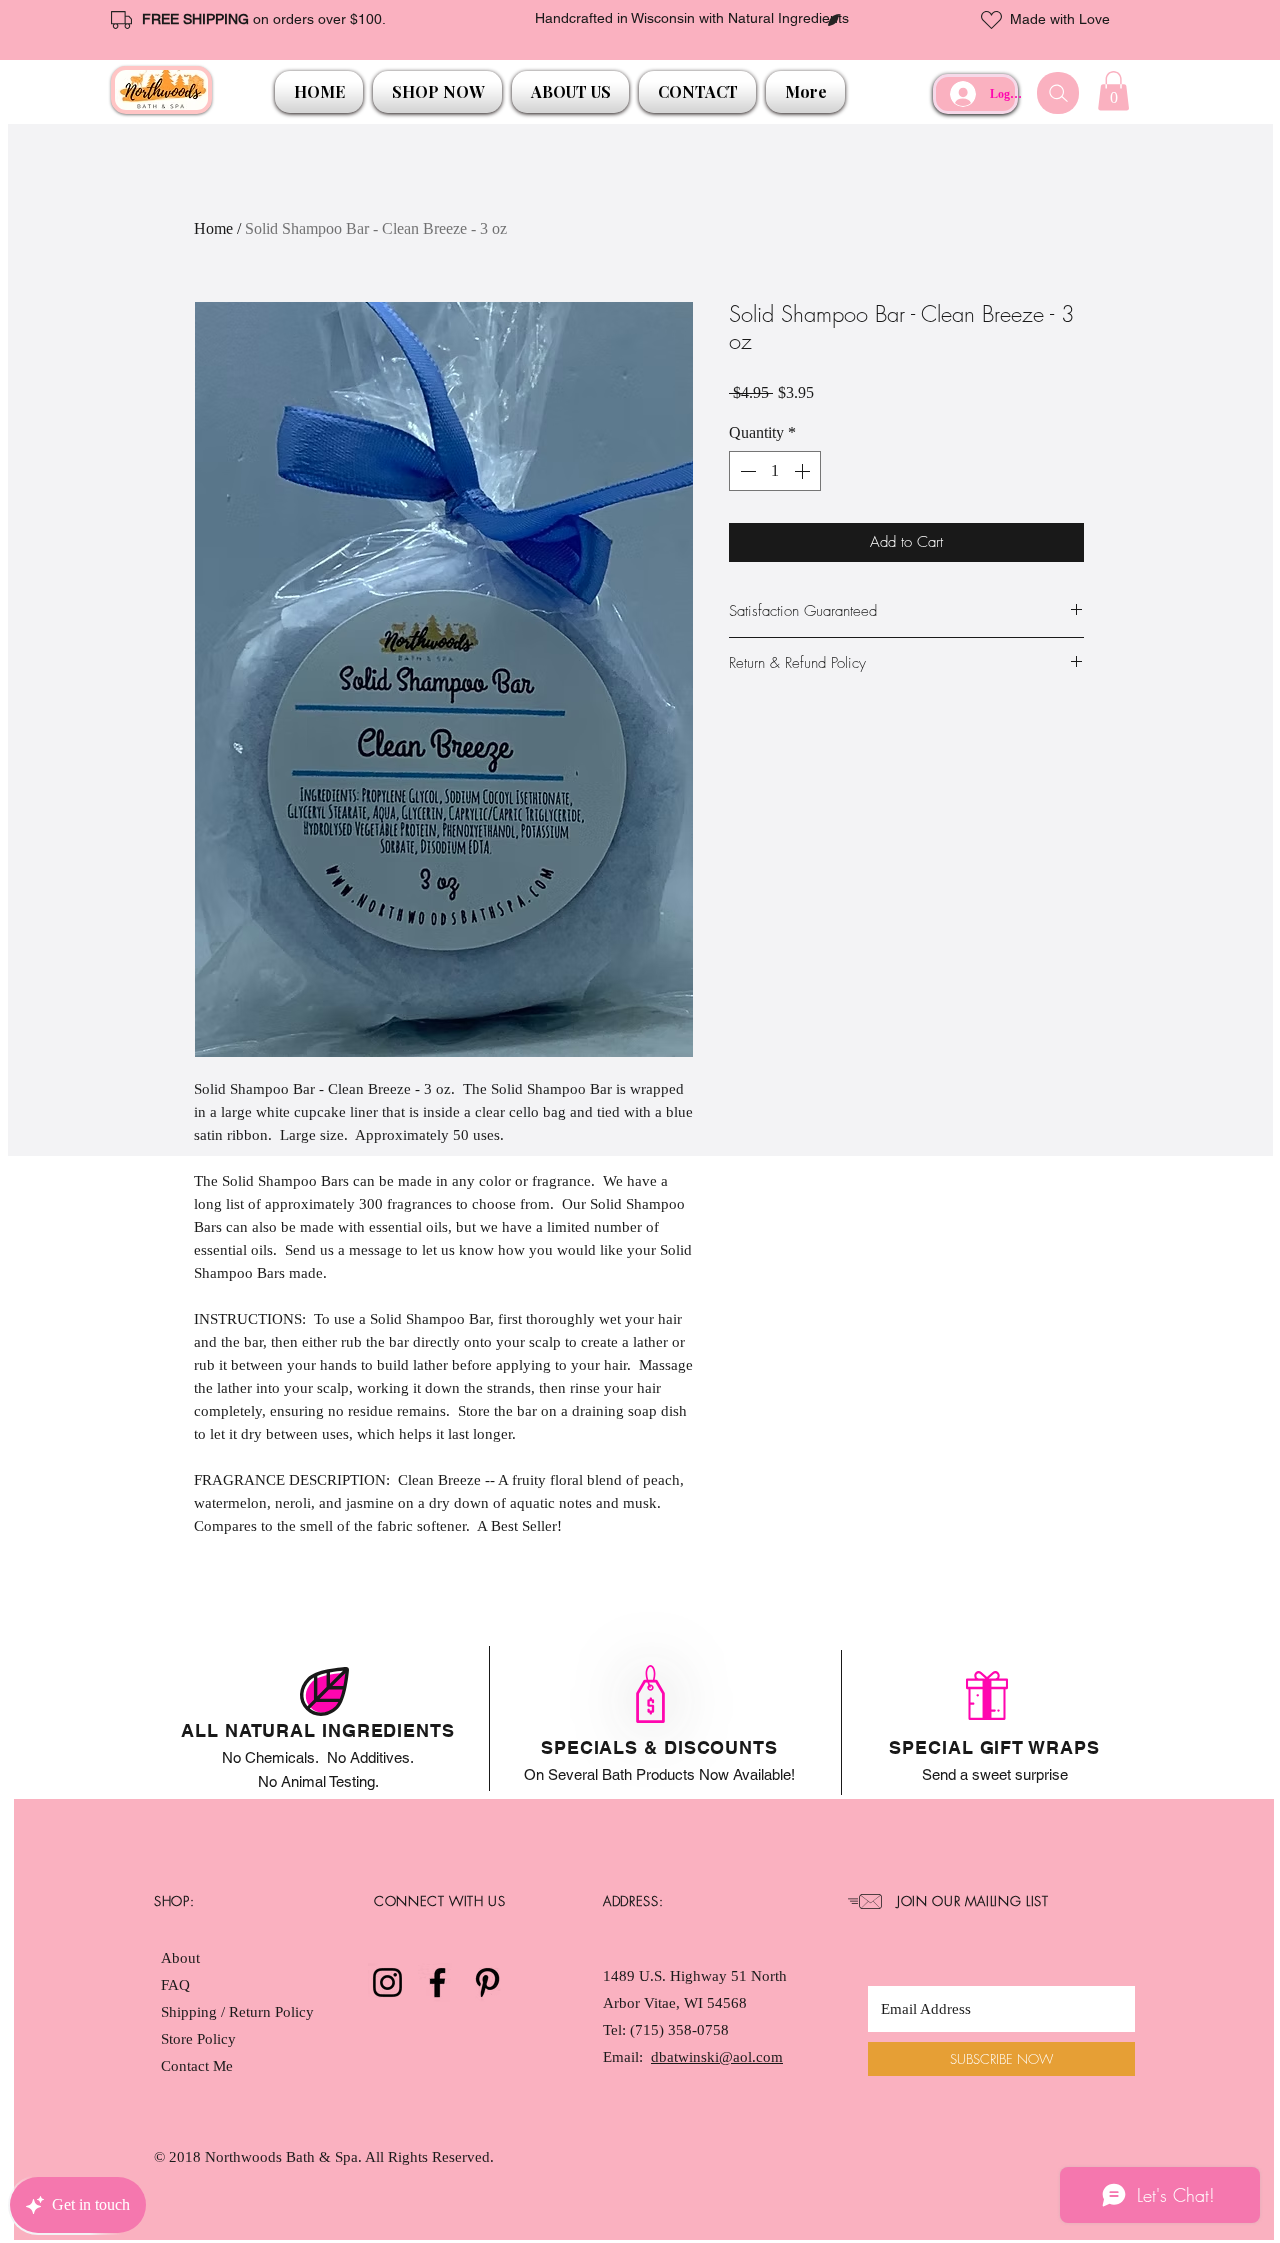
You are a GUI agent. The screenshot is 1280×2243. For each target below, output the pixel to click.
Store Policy (198, 2039)
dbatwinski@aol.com (717, 2057)
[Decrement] (746, 471)
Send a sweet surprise (995, 1774)
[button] (437, 92)
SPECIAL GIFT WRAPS (994, 1747)
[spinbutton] (775, 471)
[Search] (1058, 93)
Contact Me (197, 2066)
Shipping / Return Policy (239, 2012)
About (180, 1958)
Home (213, 228)
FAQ (175, 1985)
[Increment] (804, 471)
